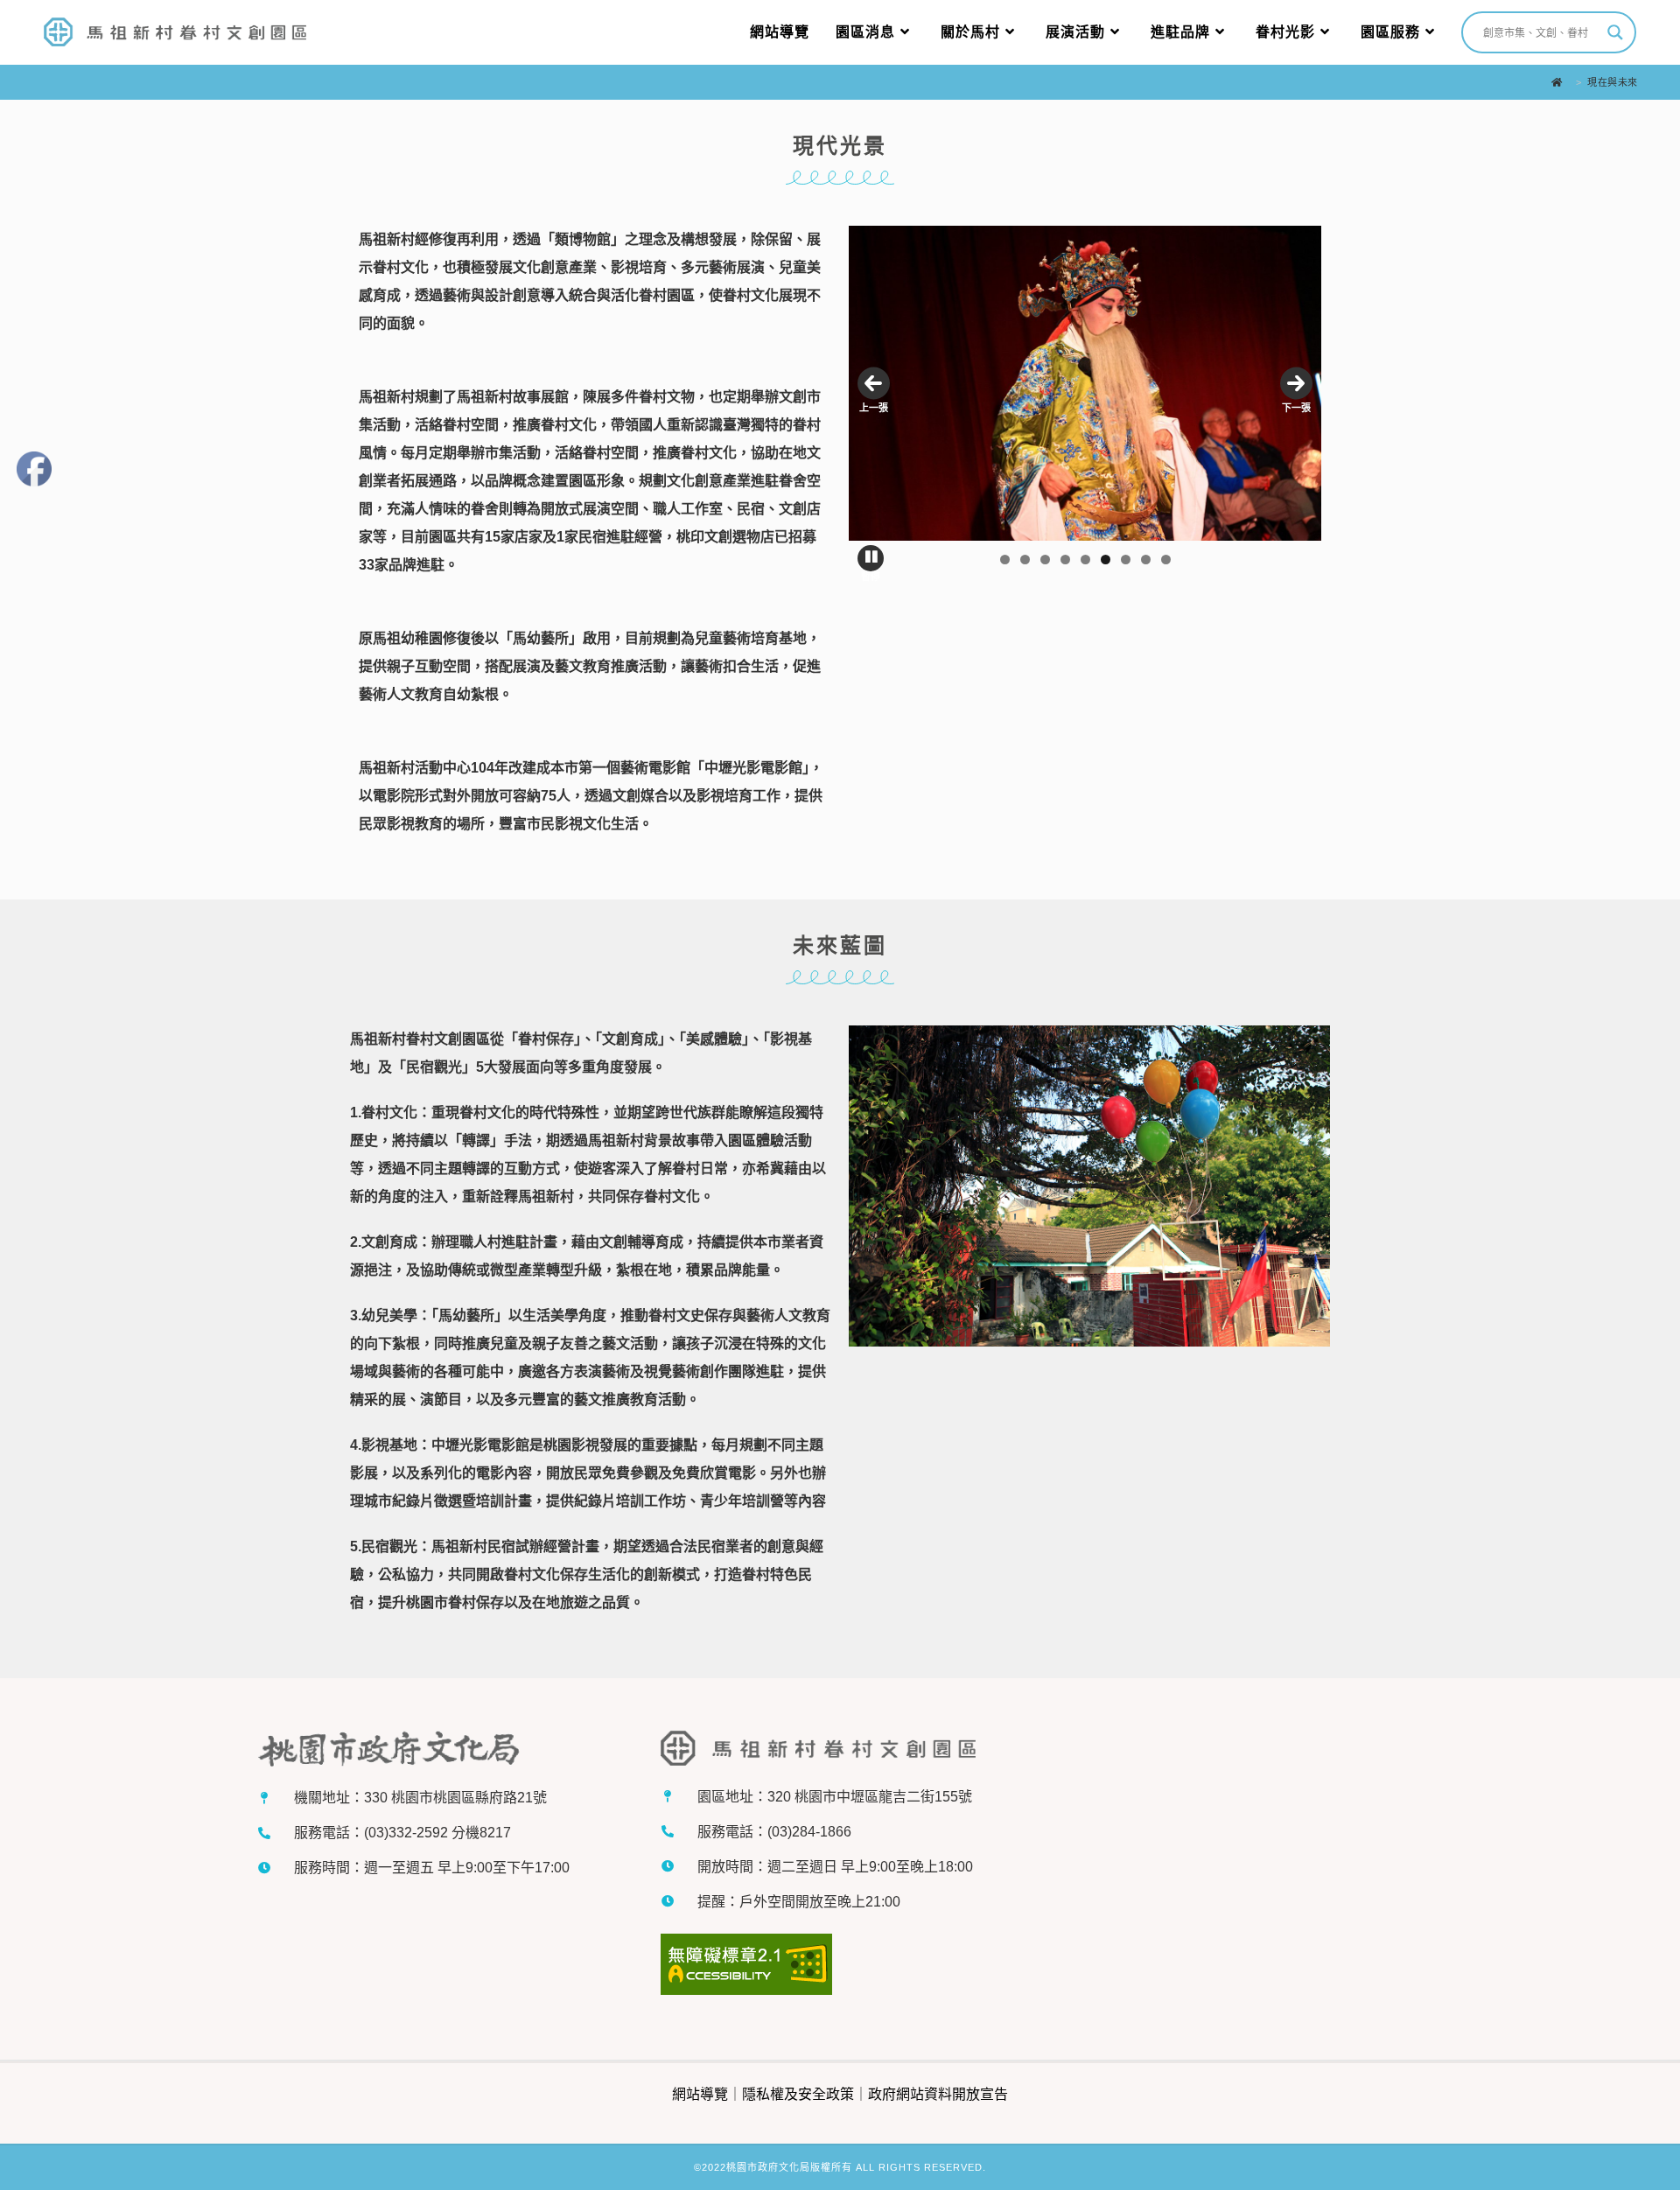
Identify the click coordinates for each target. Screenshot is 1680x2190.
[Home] (1561, 82)
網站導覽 (700, 2094)
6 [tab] (1106, 560)
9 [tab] (1166, 560)
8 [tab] (1146, 560)
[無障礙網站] (746, 1966)
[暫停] (871, 558)
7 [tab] (1126, 560)
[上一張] (874, 384)
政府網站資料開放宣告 (938, 2094)
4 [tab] (1065, 560)
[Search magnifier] (1615, 32)
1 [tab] (1005, 560)
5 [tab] (1085, 560)
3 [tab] (1045, 560)
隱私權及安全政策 (798, 2094)
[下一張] (1296, 384)
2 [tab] (1025, 560)
